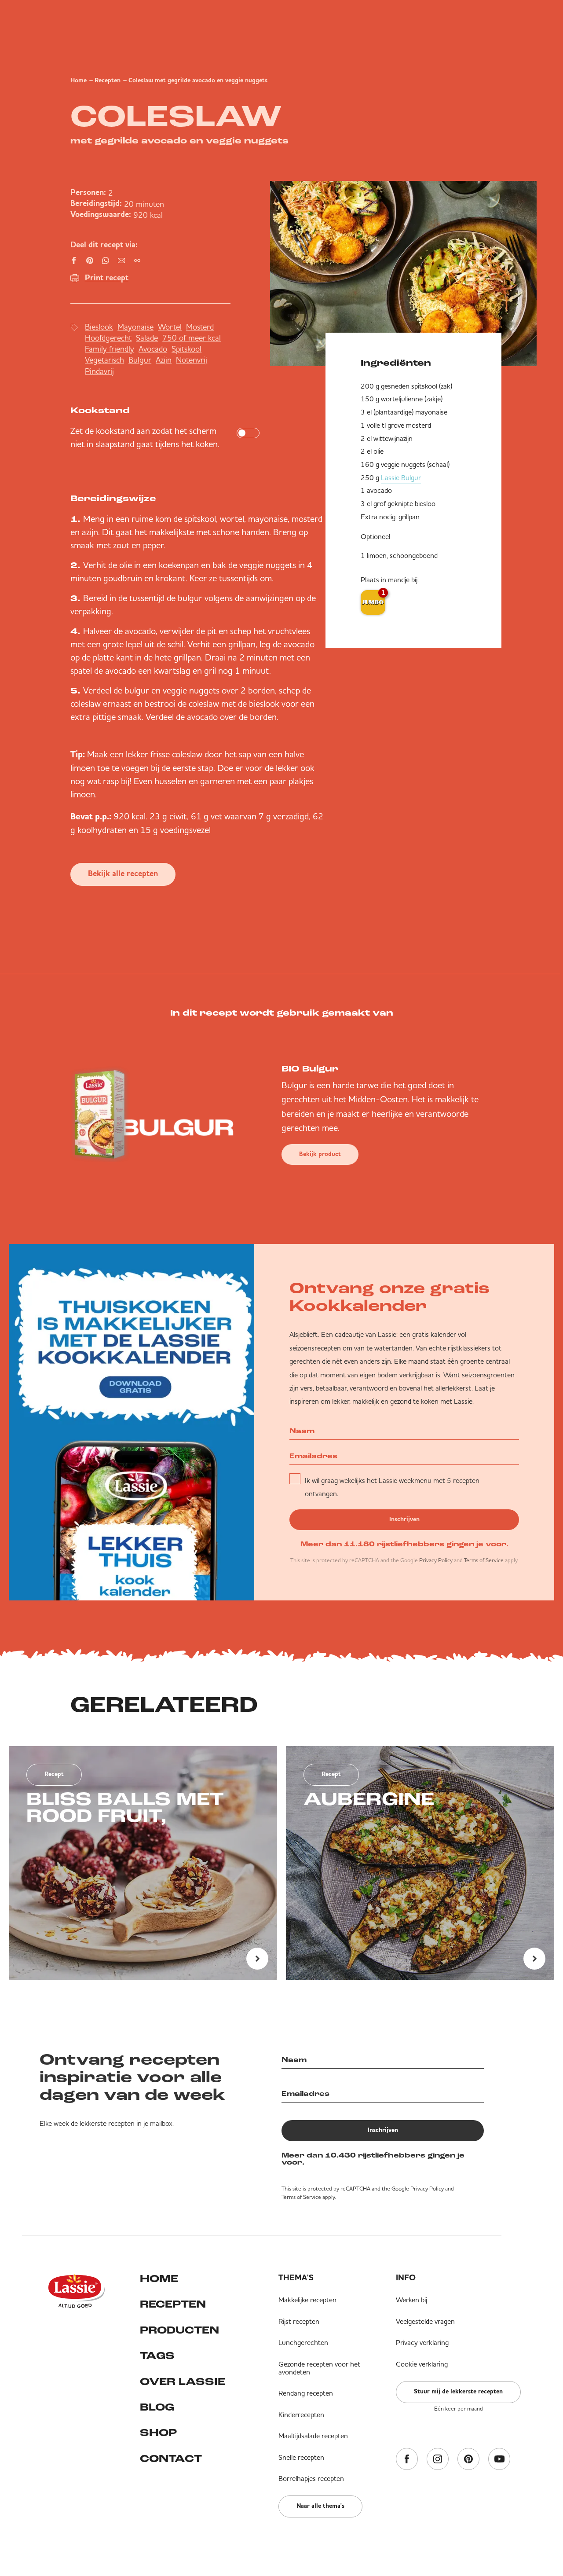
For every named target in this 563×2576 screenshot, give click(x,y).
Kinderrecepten (301, 2415)
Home (79, 81)
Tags (157, 2356)
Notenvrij (192, 360)
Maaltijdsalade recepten (313, 2436)
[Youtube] (499, 2460)
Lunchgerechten (303, 2342)
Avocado (153, 349)
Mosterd (200, 327)
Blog (157, 2408)
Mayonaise (135, 327)
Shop (158, 2433)
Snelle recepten (301, 2457)
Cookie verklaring (422, 2364)
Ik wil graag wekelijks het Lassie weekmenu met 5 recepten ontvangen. (392, 1487)
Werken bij (411, 2300)
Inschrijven (404, 1519)
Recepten (108, 81)
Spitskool (186, 349)
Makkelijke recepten (307, 2300)
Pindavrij (99, 371)
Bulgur (140, 360)
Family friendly (110, 349)
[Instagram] (438, 2460)
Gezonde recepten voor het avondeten (319, 2368)
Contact (171, 2459)
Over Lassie (183, 2382)
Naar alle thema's (320, 2506)
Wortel (170, 327)
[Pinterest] (468, 2460)
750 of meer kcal (192, 338)
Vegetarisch (104, 360)
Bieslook (99, 327)
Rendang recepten (306, 2393)
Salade (147, 338)
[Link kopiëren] (137, 261)
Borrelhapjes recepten (311, 2478)
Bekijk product (320, 1154)
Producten (179, 2331)
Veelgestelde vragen (425, 2321)
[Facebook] (407, 2460)
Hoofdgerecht (108, 338)
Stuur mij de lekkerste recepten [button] (458, 2392)
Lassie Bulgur (401, 477)
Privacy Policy (436, 1560)
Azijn (164, 360)
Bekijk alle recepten (123, 874)
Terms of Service (484, 1560)
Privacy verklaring (422, 2342)
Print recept (107, 278)
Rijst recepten (299, 2321)
